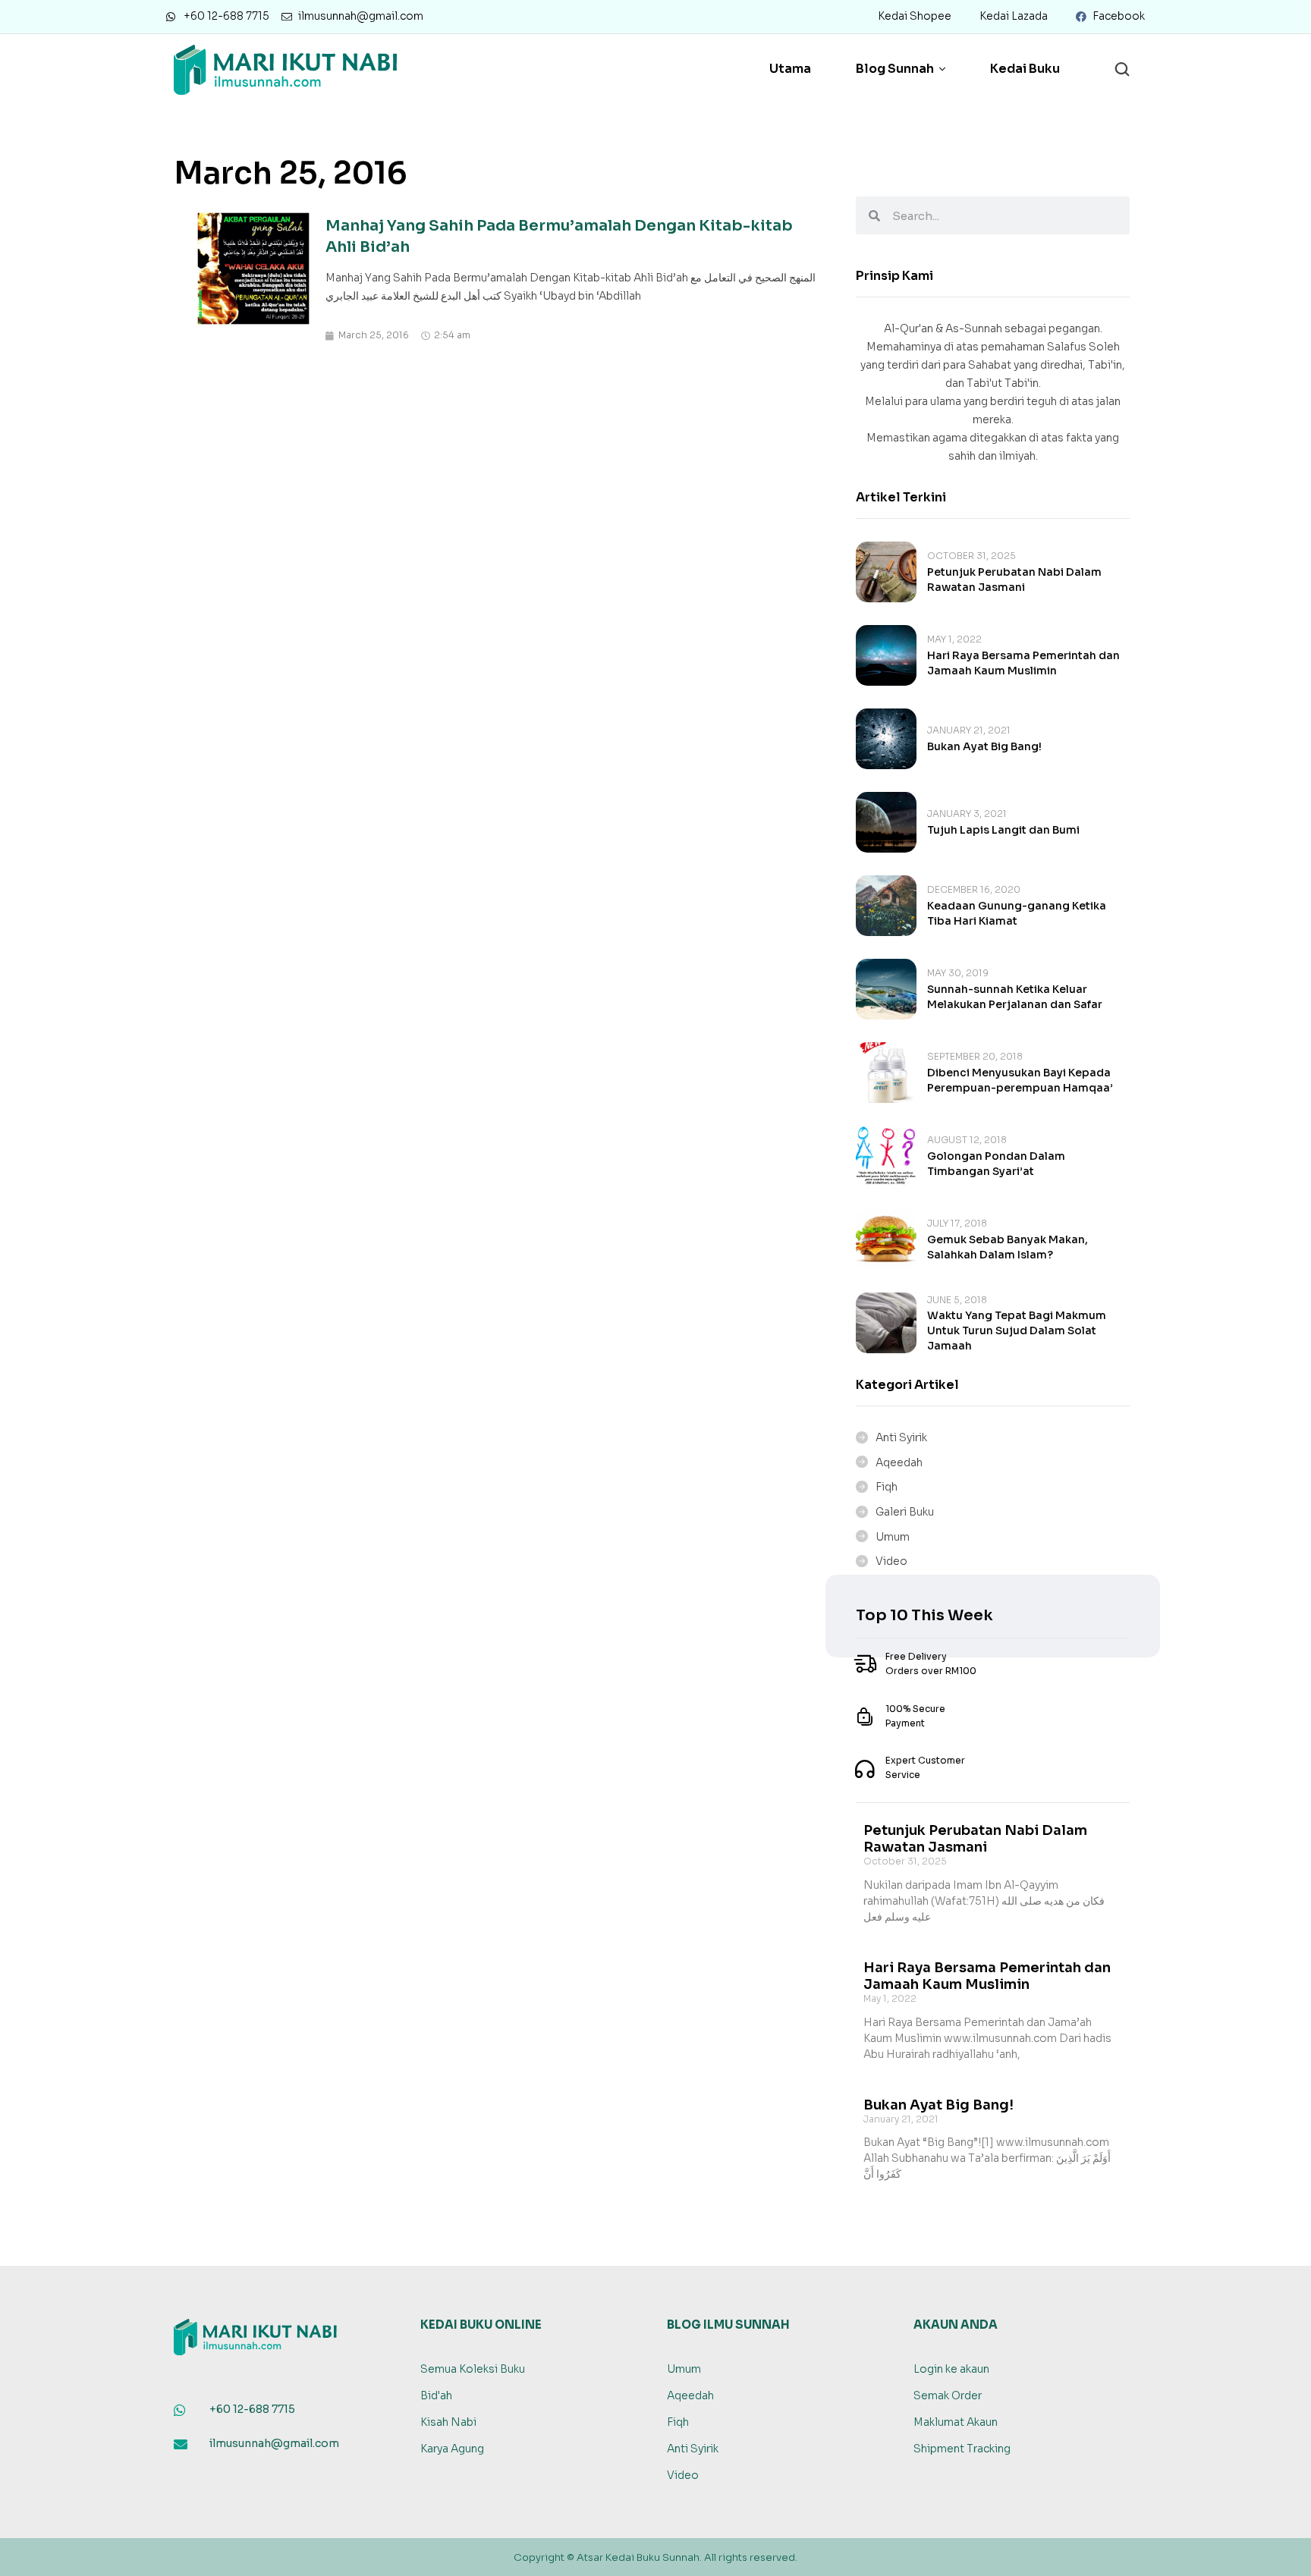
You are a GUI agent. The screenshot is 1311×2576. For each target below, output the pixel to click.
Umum (893, 1537)
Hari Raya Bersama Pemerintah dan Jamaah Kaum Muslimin (987, 1976)
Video (891, 1561)
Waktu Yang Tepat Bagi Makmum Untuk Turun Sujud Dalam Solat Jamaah (1017, 1330)
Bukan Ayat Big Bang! (984, 746)
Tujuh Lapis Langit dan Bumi (1003, 830)
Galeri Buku (905, 1512)
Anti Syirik (901, 1437)
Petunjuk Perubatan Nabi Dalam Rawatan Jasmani (975, 1839)
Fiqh (887, 1487)
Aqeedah (899, 1462)
